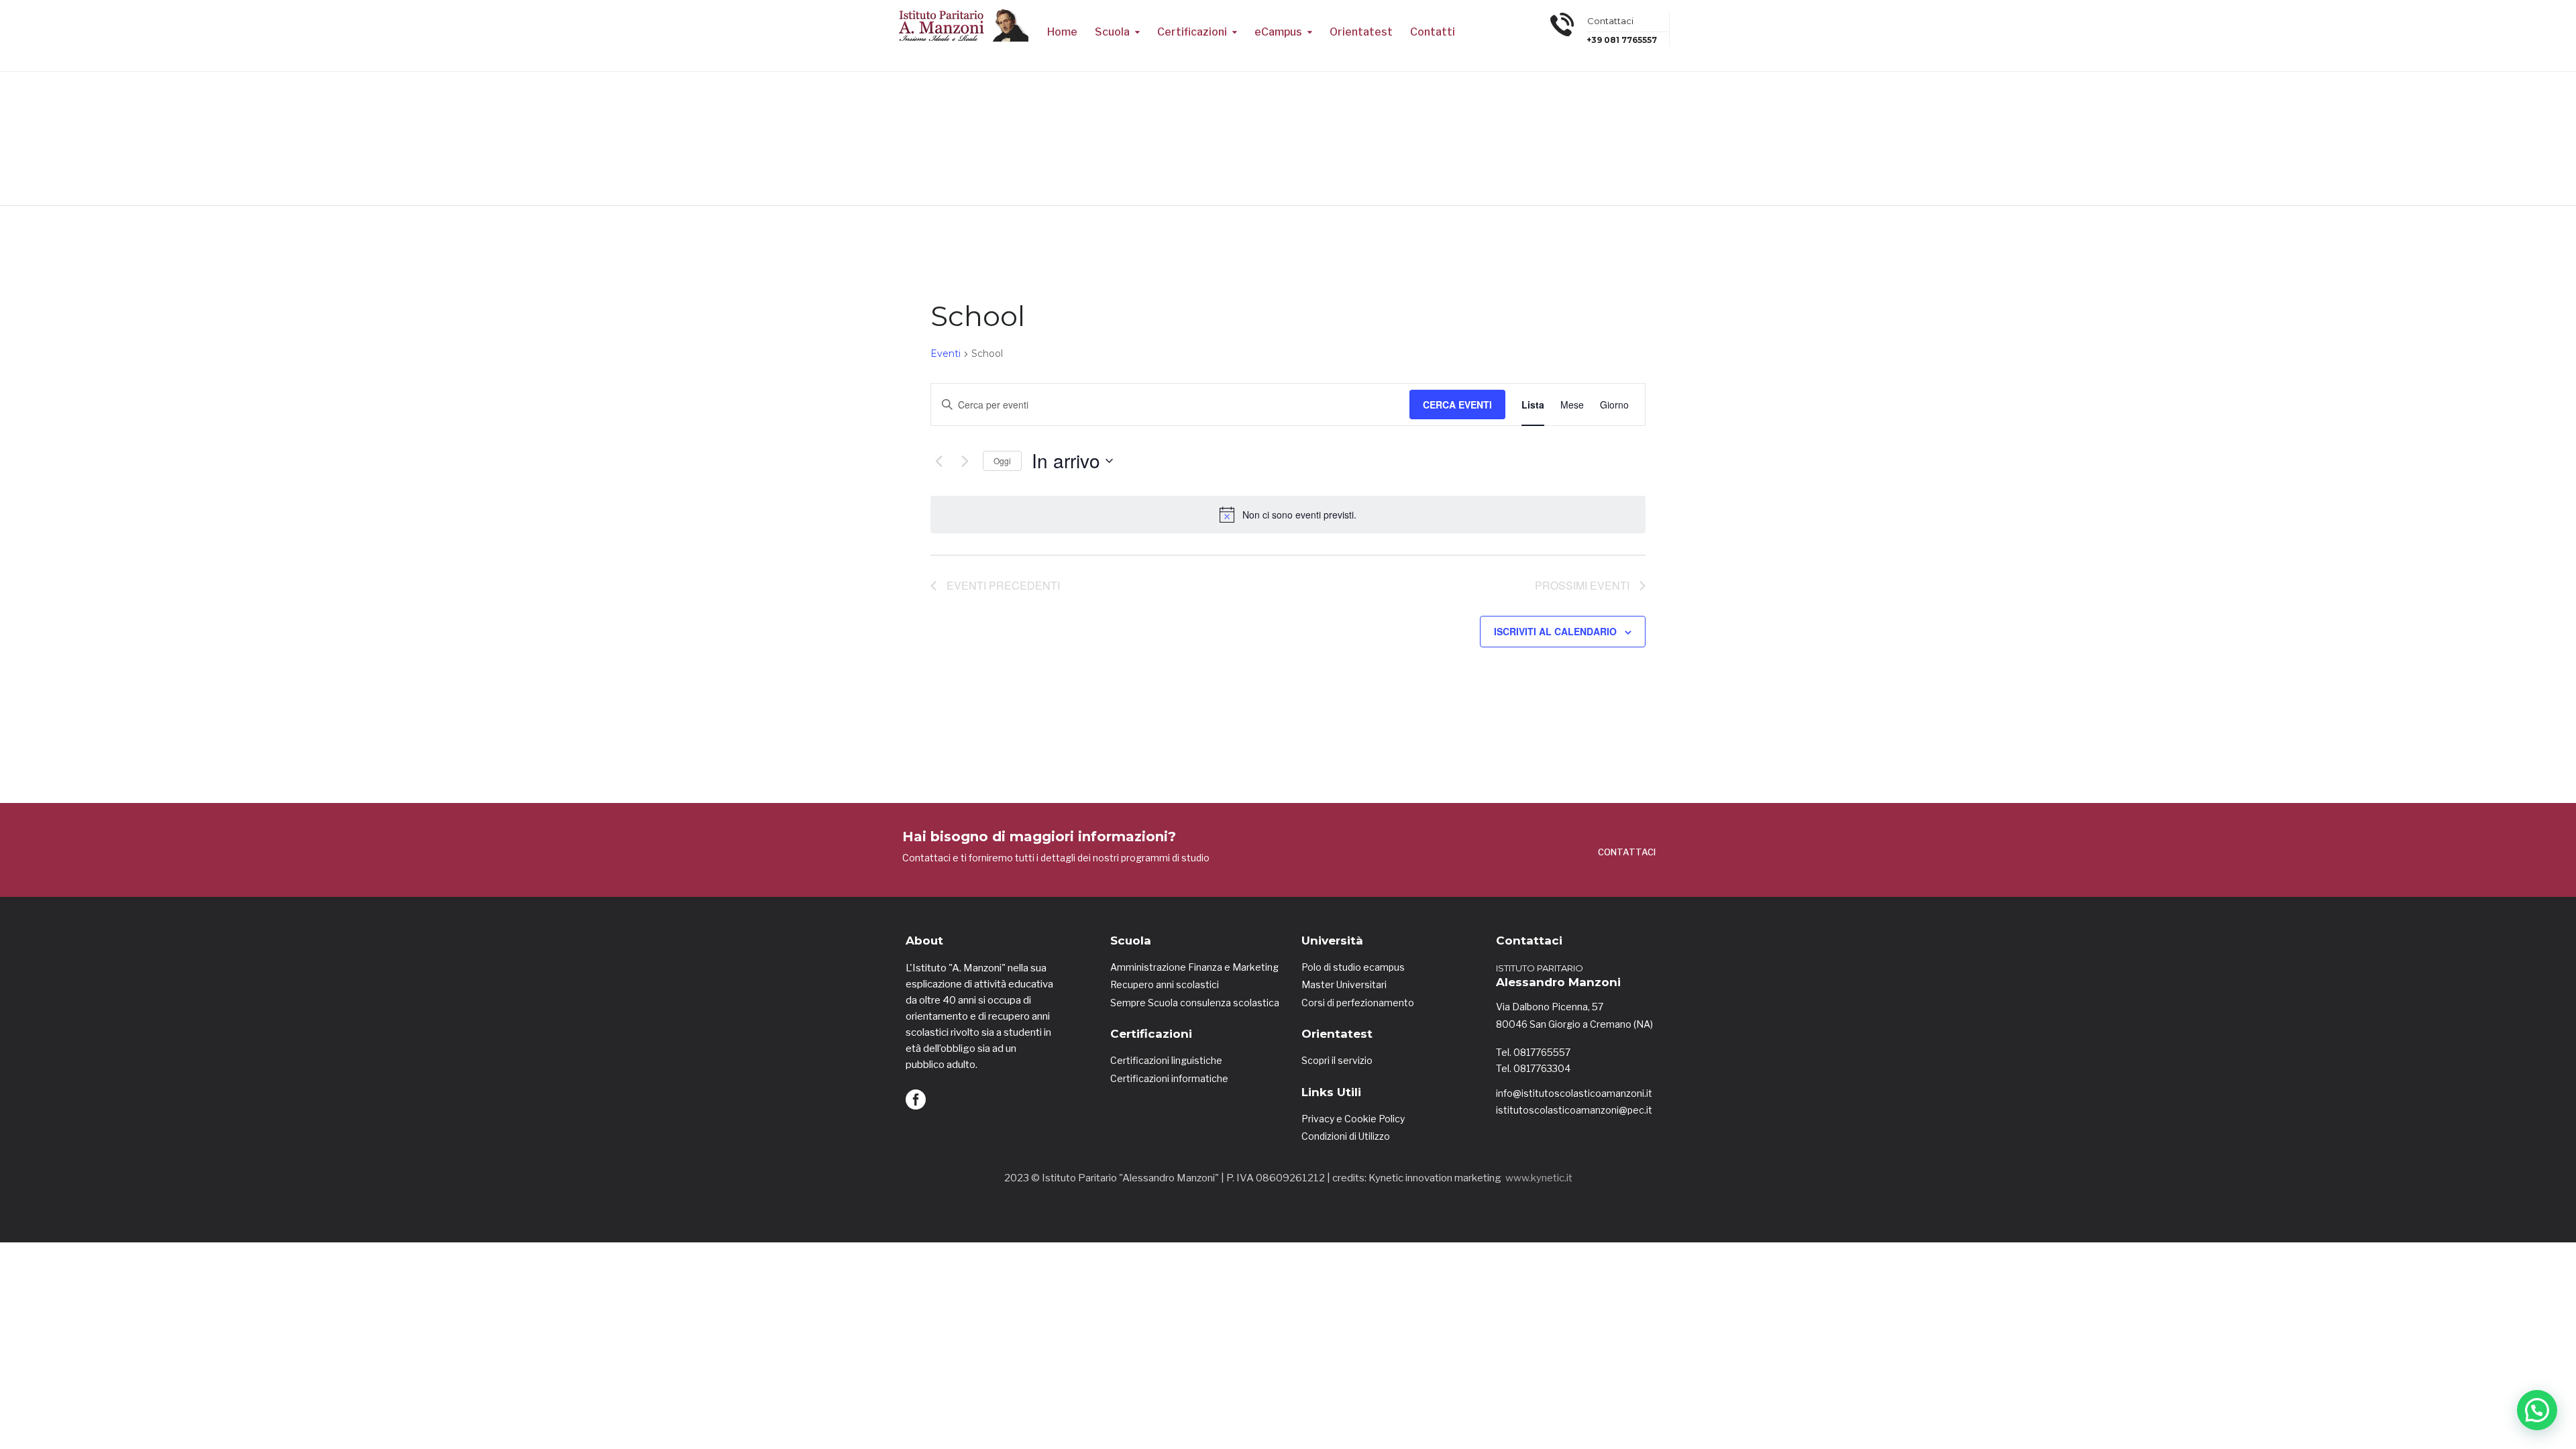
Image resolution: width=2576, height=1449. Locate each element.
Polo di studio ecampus (1353, 967)
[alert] (1288, 515)
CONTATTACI (1627, 852)
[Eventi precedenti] (938, 461)
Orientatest (1361, 32)
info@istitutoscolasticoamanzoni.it (1574, 1093)
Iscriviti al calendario (1555, 631)
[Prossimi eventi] (965, 461)
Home (1062, 32)
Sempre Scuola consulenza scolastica (1195, 1003)
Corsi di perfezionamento (1358, 1003)
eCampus (1278, 32)
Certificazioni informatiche (1169, 1078)
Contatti (1433, 32)
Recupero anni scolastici (1165, 984)
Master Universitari (1344, 984)
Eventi (946, 354)
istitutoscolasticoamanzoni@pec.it (1574, 1110)
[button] (2537, 1410)
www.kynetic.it (1539, 1178)
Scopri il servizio (1337, 1060)
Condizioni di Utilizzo (1346, 1136)
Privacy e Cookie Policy (1353, 1119)
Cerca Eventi (1457, 405)
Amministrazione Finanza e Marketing (1194, 967)
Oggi (1002, 461)
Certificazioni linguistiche (1166, 1060)
